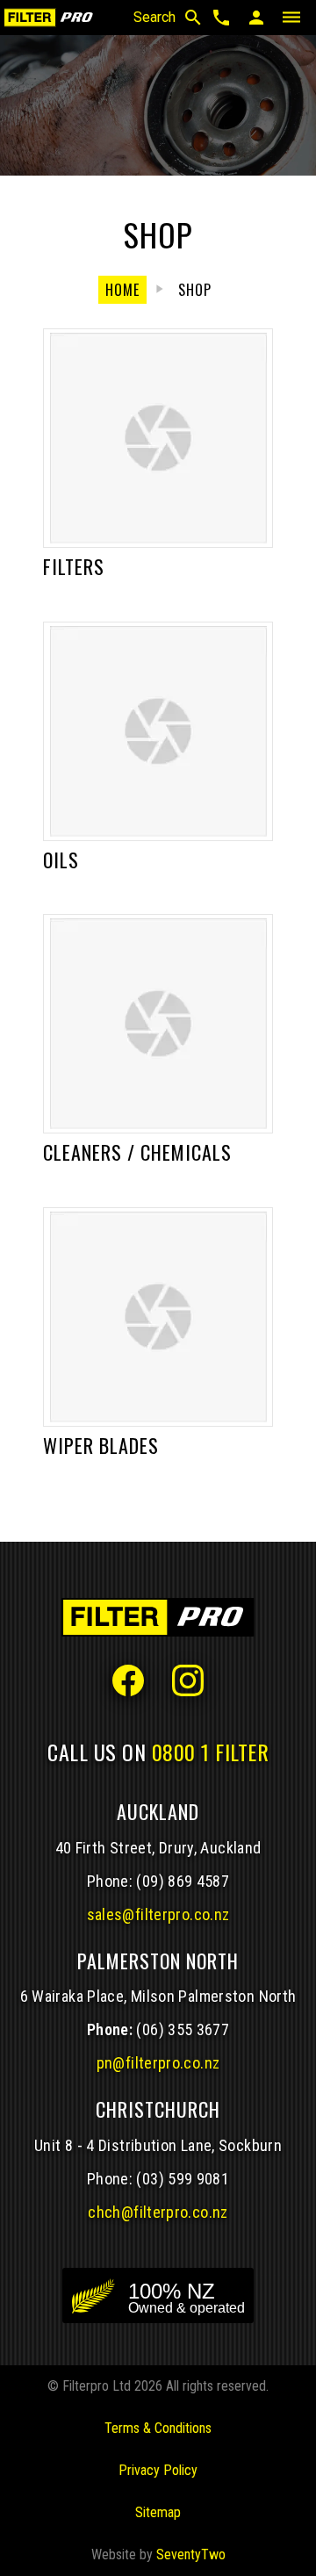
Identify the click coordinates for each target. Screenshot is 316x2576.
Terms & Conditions (158, 2428)
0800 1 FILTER (211, 1752)
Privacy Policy (158, 2470)
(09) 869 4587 (183, 1881)
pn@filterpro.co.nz (158, 2063)
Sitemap (158, 2512)
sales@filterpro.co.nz (158, 1914)
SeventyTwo (191, 2554)
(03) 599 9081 (183, 2179)
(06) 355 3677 (183, 2029)
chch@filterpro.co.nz (158, 2212)
